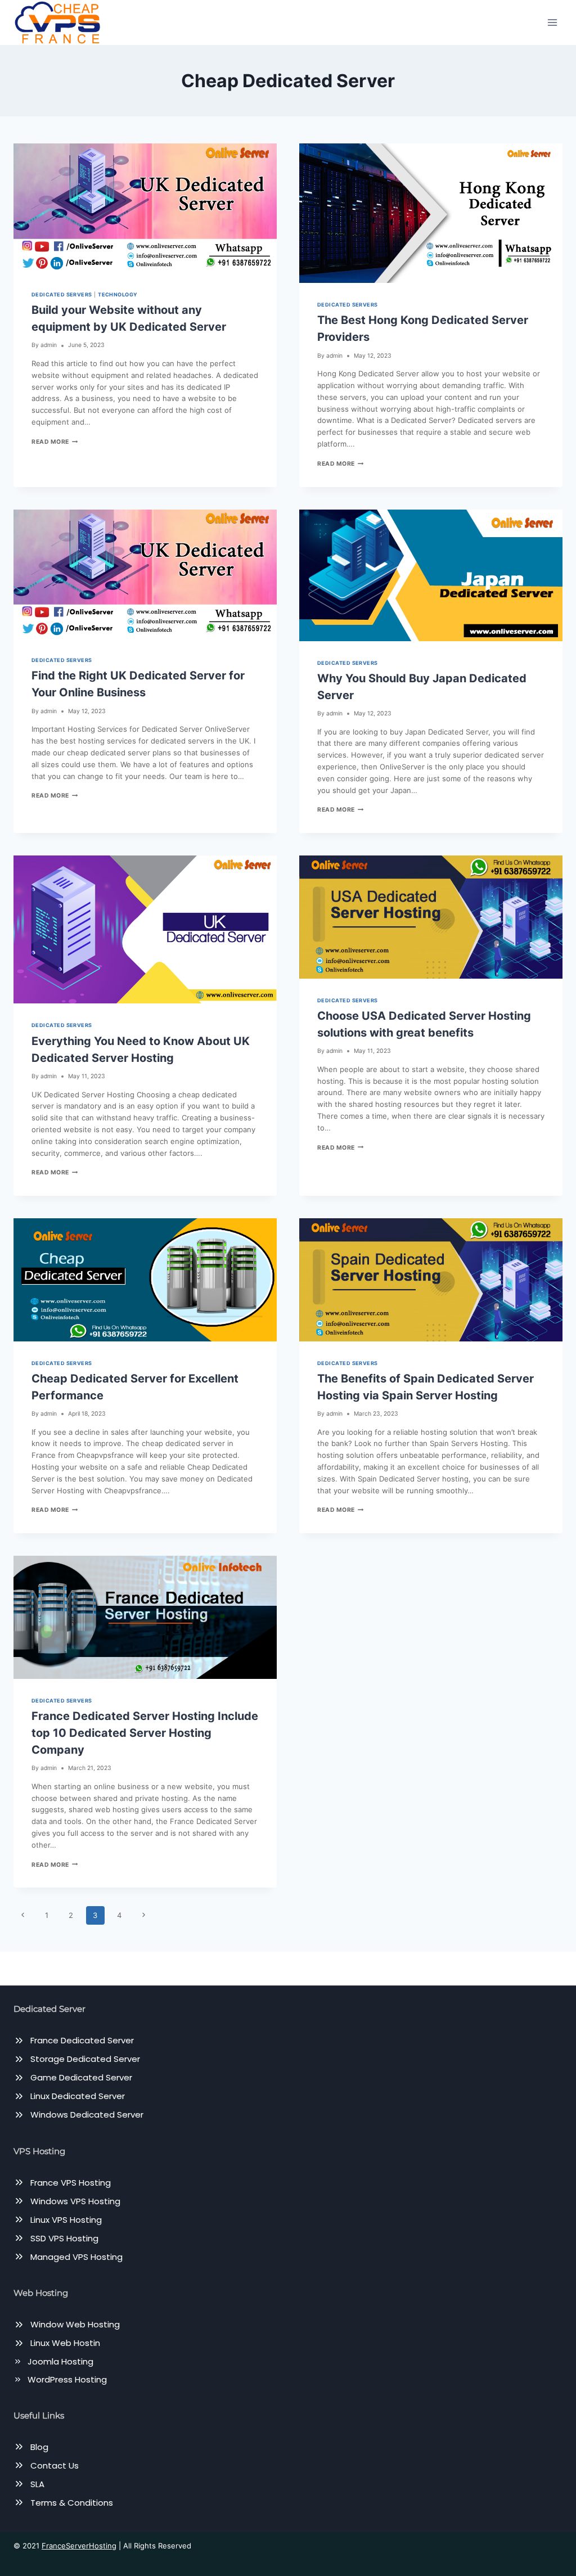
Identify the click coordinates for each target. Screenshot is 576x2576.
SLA (37, 2484)
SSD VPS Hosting (64, 2238)
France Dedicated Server (82, 2040)
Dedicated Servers (62, 294)
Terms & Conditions (72, 2503)
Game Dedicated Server (81, 2077)
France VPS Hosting (71, 2183)
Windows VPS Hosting (75, 2201)
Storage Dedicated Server (85, 2059)
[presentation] (145, 208)
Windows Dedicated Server (87, 2115)
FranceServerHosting (79, 2546)
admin (49, 345)
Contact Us (55, 2465)
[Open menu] (552, 22)
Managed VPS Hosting (76, 2257)
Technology (118, 294)
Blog (39, 2447)
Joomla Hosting (60, 2361)
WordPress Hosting (67, 2379)
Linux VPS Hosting (66, 2220)
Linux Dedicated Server (78, 2096)
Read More (55, 442)
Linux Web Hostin (65, 2343)
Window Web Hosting (75, 2324)
